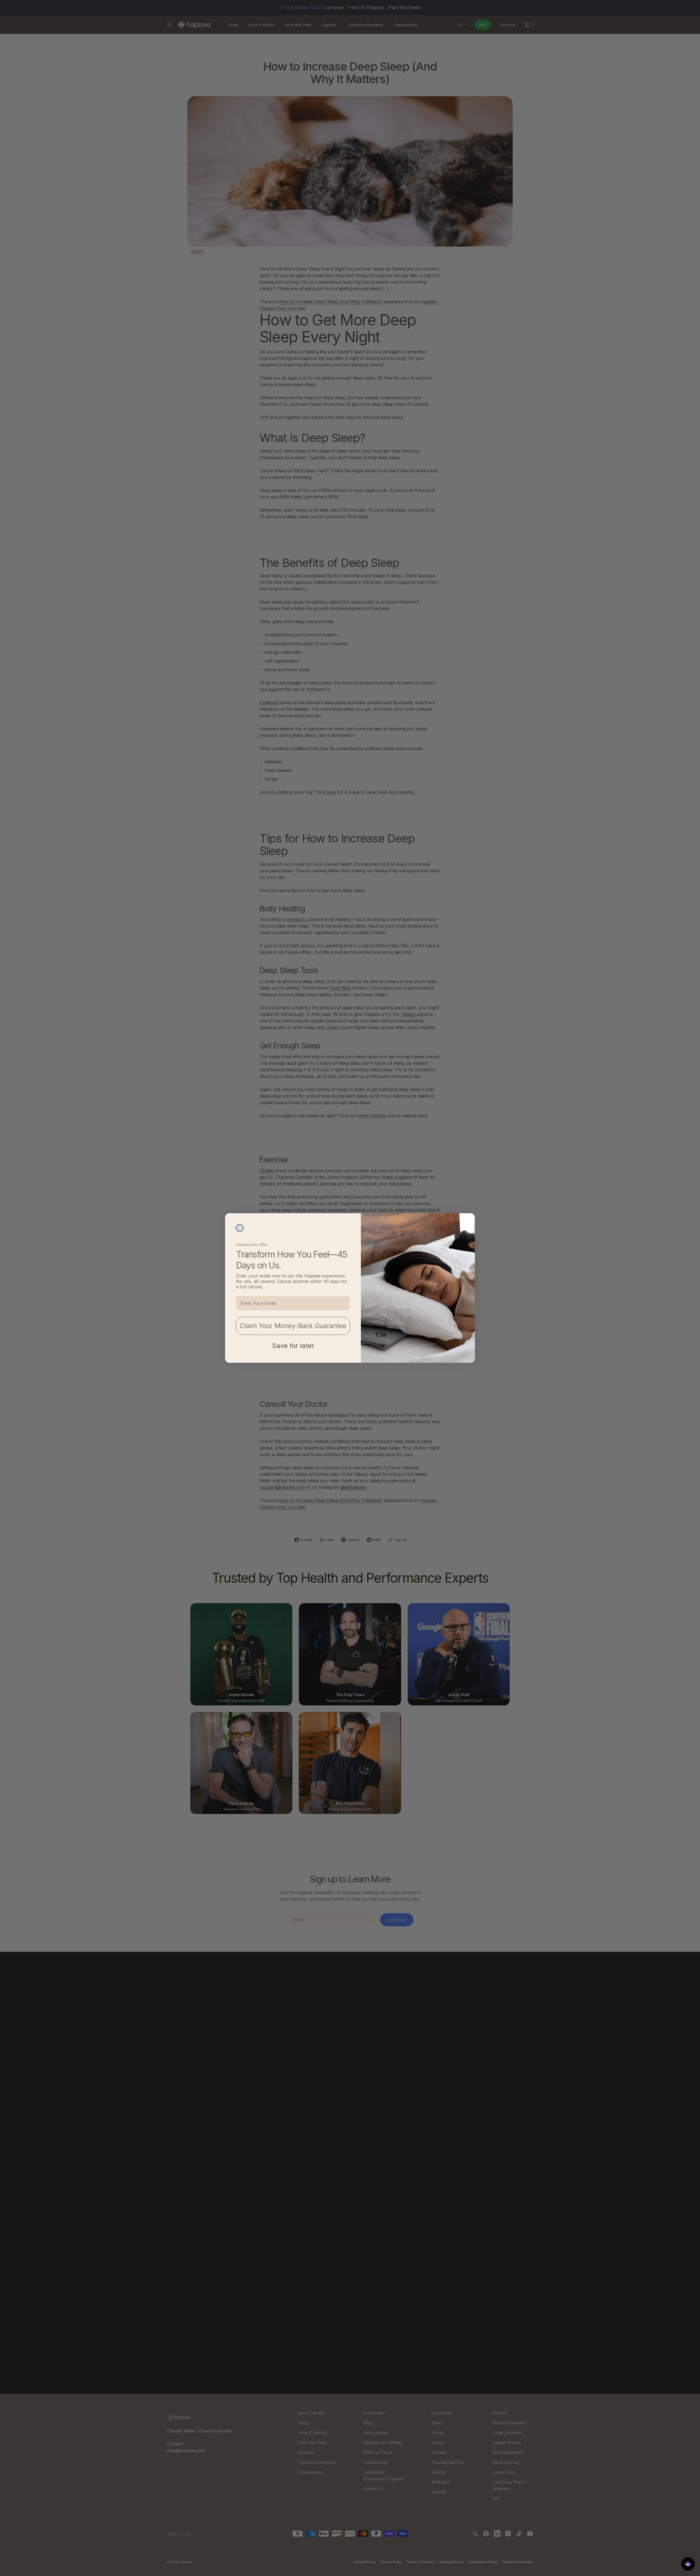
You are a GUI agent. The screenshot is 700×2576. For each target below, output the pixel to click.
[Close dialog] (240, 1228)
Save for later (293, 1346)
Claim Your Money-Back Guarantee (293, 1326)
